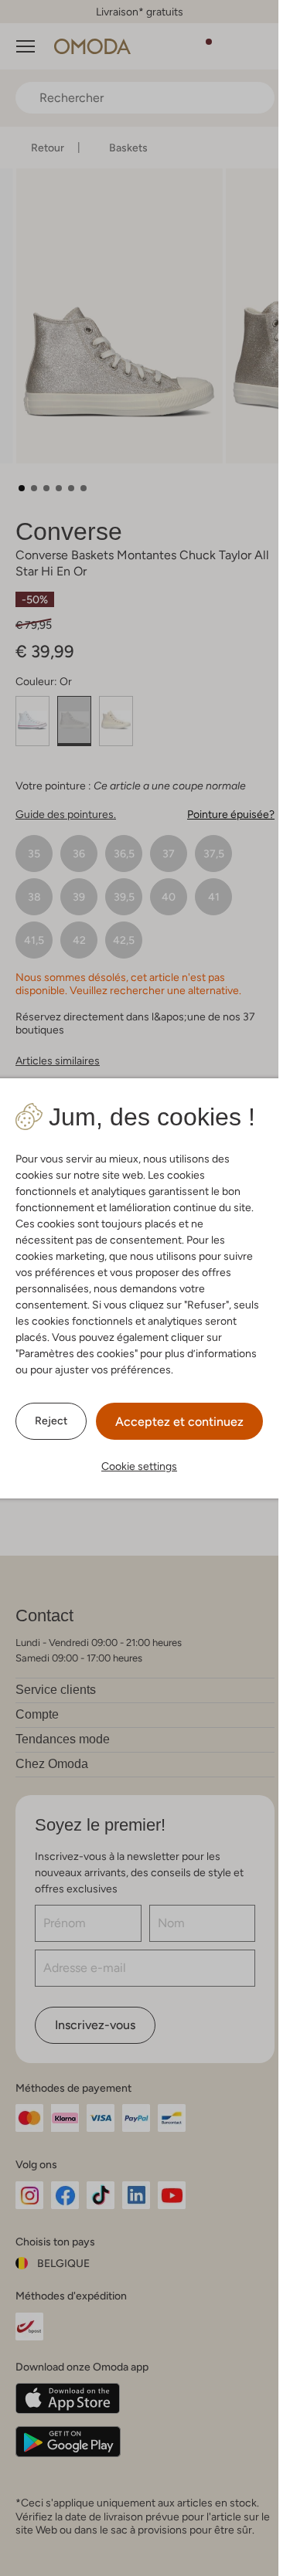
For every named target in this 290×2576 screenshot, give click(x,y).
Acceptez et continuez (179, 1422)
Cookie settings (139, 1466)
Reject (51, 1420)
